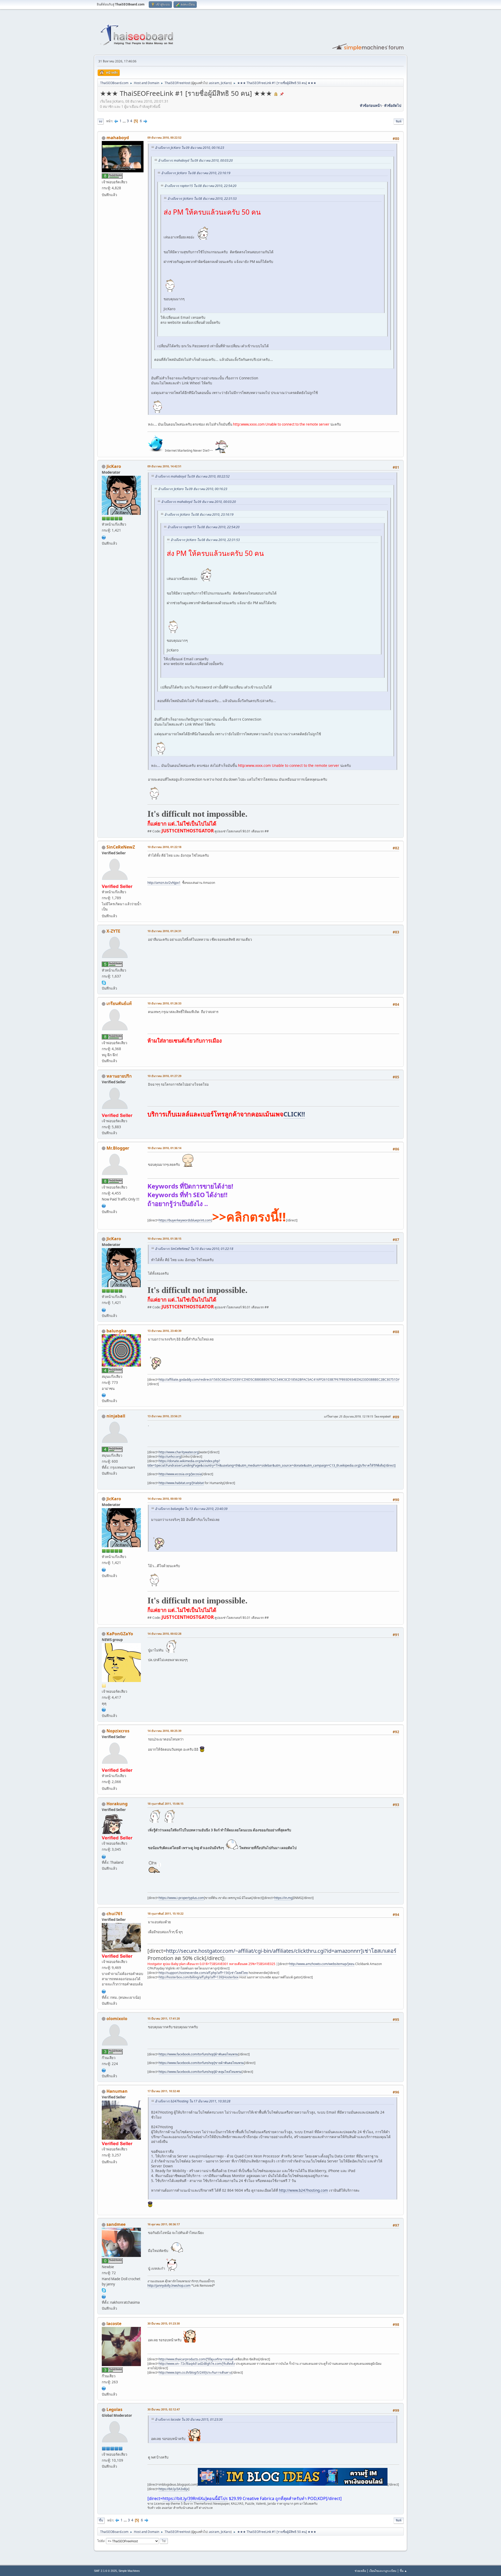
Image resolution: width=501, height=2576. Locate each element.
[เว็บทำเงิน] (104, 1205)
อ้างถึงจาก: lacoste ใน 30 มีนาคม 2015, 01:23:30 (189, 2419)
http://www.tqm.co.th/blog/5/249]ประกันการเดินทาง (195, 2372)
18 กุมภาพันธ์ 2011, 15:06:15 (165, 1804)
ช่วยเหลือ (360, 2571)
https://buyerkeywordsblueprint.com (185, 1220)
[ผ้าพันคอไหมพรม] (104, 2070)
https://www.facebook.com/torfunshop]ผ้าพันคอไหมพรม (198, 2054)
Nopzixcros (118, 1731)
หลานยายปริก (119, 1076)
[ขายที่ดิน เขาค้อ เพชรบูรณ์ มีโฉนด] (104, 1856)
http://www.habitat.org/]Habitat (181, 1483)
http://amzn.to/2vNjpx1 (164, 883)
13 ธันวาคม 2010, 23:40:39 (164, 1331)
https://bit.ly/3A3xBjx (174, 2489)
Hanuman (117, 2091)
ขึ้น (101, 2520)
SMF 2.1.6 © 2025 (105, 2571)
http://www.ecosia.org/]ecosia (180, 1474)
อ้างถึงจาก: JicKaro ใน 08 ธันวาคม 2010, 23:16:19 (196, 173)
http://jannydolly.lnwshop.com (169, 2286)
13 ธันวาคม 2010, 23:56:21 (164, 1416)
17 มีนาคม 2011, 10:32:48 (164, 2091)
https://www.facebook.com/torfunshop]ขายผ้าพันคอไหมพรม (201, 2063)
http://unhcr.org (170, 1457)
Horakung (117, 1804)
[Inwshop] (104, 2296)
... (125, 121)
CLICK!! (294, 1114)
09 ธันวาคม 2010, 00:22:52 (164, 137)
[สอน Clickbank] (104, 1991)
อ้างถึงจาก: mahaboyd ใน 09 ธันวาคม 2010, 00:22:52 (192, 476)
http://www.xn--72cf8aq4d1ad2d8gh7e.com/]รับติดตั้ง (197, 2364)
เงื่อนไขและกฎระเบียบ (383, 2571)
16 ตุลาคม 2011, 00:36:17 (164, 2224)
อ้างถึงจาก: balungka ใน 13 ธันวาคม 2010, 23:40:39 (191, 1509)
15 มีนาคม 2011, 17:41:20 (164, 2018)
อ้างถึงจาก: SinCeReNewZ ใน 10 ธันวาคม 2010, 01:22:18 (194, 1249)
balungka (117, 1331)
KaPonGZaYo (120, 1634)
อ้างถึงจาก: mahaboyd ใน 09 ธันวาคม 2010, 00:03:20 (195, 160)
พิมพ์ (399, 121)
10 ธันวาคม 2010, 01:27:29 (164, 1076)
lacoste (114, 2324)
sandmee (116, 2224)
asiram (214, 83)
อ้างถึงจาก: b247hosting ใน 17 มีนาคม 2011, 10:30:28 (193, 2101)
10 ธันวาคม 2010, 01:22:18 (164, 847)
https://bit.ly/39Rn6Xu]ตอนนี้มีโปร (195, 2498)
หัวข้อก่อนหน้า (371, 105)
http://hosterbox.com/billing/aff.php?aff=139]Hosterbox (199, 1977)
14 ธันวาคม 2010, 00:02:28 (164, 1634)
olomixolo (117, 2019)
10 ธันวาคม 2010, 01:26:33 (164, 1003)
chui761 (115, 1914)
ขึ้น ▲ (403, 2571)
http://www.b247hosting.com (303, 2190)
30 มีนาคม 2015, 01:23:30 (164, 2323)
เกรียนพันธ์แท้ (119, 1003)
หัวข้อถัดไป (393, 105)
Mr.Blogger (118, 1148)
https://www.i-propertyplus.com (181, 1898)
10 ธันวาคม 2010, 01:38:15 (164, 1239)
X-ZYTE (113, 931)
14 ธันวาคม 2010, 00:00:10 (164, 1499)
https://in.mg (283, 1898)
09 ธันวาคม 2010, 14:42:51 (164, 466)
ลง (100, 121)
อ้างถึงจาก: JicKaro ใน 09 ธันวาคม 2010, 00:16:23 (190, 148)
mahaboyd (118, 138)
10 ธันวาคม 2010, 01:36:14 (164, 1148)
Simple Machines (129, 2571)
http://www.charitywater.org (179, 1452)
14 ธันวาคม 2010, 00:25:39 (164, 1731)
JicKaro (226, 83)
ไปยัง (101, 2541)
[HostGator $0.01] (104, 537)
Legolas (114, 2409)
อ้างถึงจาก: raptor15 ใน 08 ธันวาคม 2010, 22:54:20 (200, 186)
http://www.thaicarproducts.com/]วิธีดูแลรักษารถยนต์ (196, 2359)
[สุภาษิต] (104, 1709)
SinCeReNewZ (121, 847)
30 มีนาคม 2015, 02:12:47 (164, 2409)
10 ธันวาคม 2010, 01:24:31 (164, 931)
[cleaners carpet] (104, 1395)
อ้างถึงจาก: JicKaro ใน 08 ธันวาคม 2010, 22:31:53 (202, 199)
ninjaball (116, 1416)
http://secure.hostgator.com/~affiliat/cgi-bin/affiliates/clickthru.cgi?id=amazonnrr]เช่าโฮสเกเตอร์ (281, 1951)
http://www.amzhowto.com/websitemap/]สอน (322, 1964)
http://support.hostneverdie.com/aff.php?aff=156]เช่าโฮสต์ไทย (203, 1973)
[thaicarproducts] (104, 2388)
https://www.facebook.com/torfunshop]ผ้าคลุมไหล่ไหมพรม (200, 2072)
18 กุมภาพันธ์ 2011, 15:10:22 (165, 1913)
